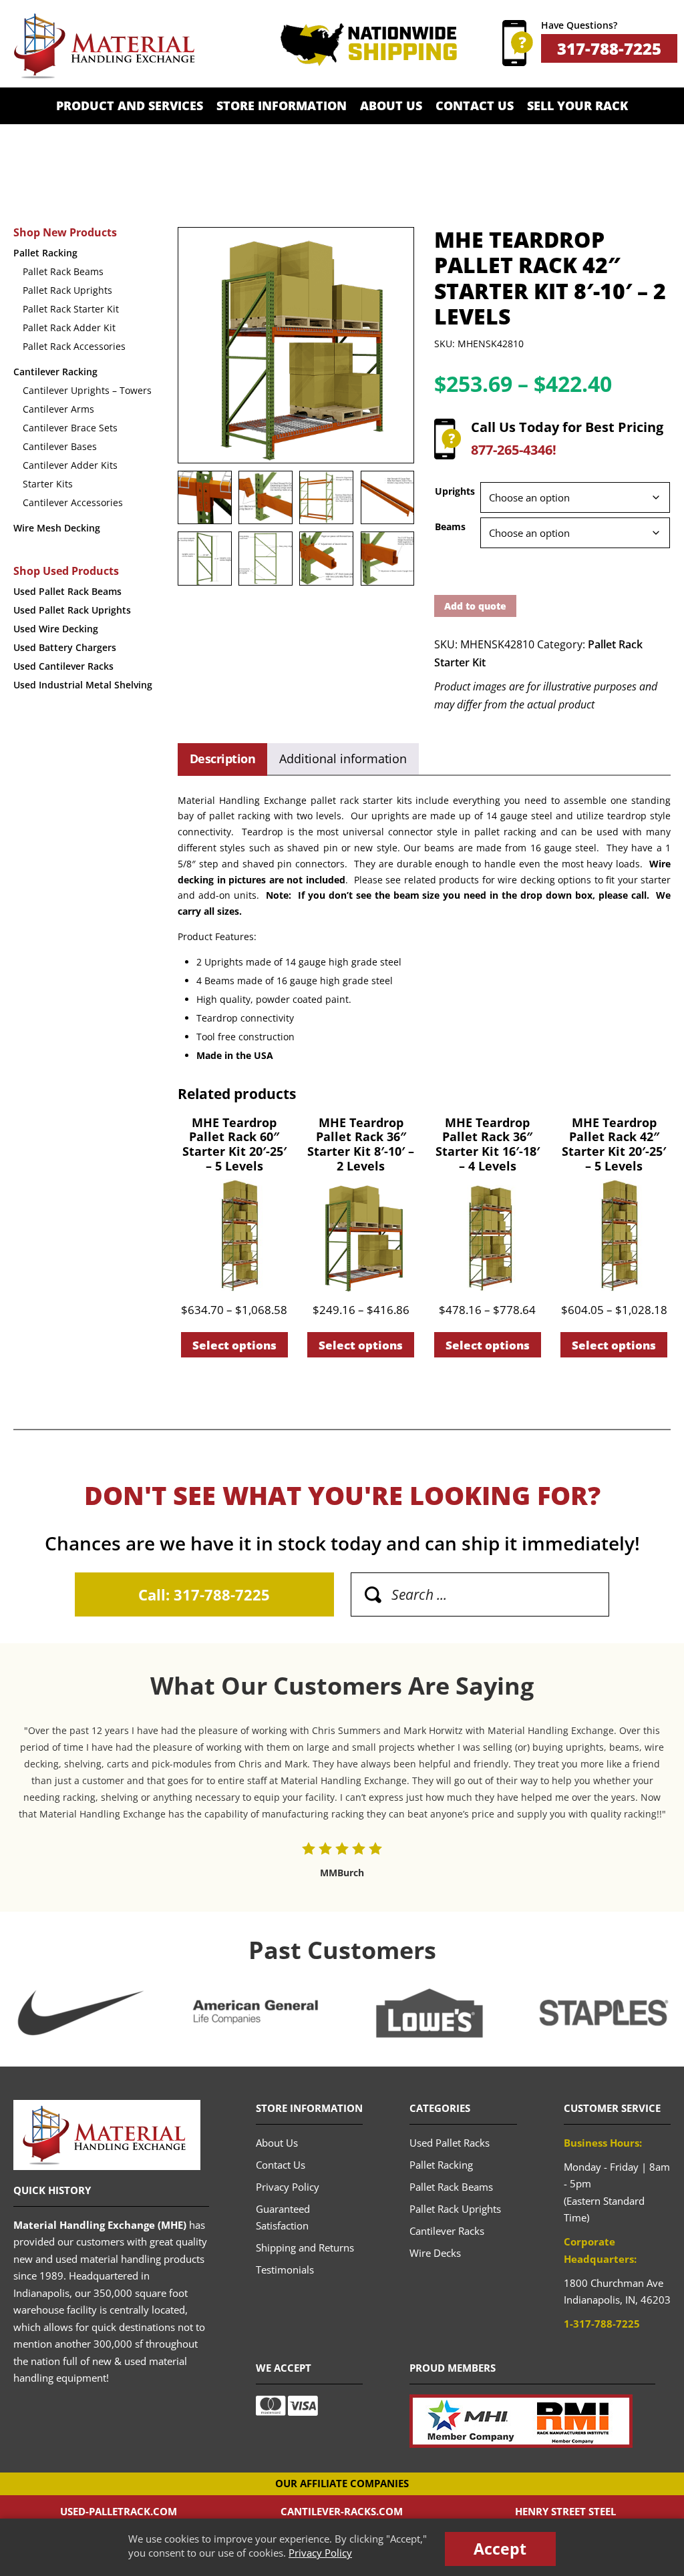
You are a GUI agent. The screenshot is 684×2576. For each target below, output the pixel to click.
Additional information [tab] (343, 759)
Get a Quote (342, 142)
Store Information (282, 105)
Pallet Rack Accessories (74, 346)
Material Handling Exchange (104, 46)
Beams (450, 526)
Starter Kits (48, 484)
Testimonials (285, 2270)
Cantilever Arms (58, 409)
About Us (391, 105)
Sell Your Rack (577, 105)
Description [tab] (222, 759)
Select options (234, 1345)
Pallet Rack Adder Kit (69, 328)
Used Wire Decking (56, 629)
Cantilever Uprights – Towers (87, 390)
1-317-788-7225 (602, 2324)
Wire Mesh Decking (57, 528)
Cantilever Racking (55, 372)
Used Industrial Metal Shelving (83, 685)
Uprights (455, 491)
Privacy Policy (320, 2553)
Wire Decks (435, 2253)
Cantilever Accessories (73, 502)
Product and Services (130, 105)
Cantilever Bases (60, 446)
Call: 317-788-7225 (204, 1594)
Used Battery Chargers (65, 647)
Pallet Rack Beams (63, 271)
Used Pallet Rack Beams (67, 591)
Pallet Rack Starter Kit (71, 309)
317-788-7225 (609, 48)
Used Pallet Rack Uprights (72, 610)
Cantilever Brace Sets (70, 428)
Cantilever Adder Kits (70, 465)
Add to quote (475, 606)
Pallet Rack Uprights (67, 290)
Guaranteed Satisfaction (283, 2217)
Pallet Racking (45, 253)
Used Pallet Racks (450, 2143)
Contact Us (475, 105)
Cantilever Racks (447, 2231)
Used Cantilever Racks (63, 666)
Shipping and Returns (305, 2247)
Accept (500, 2549)
